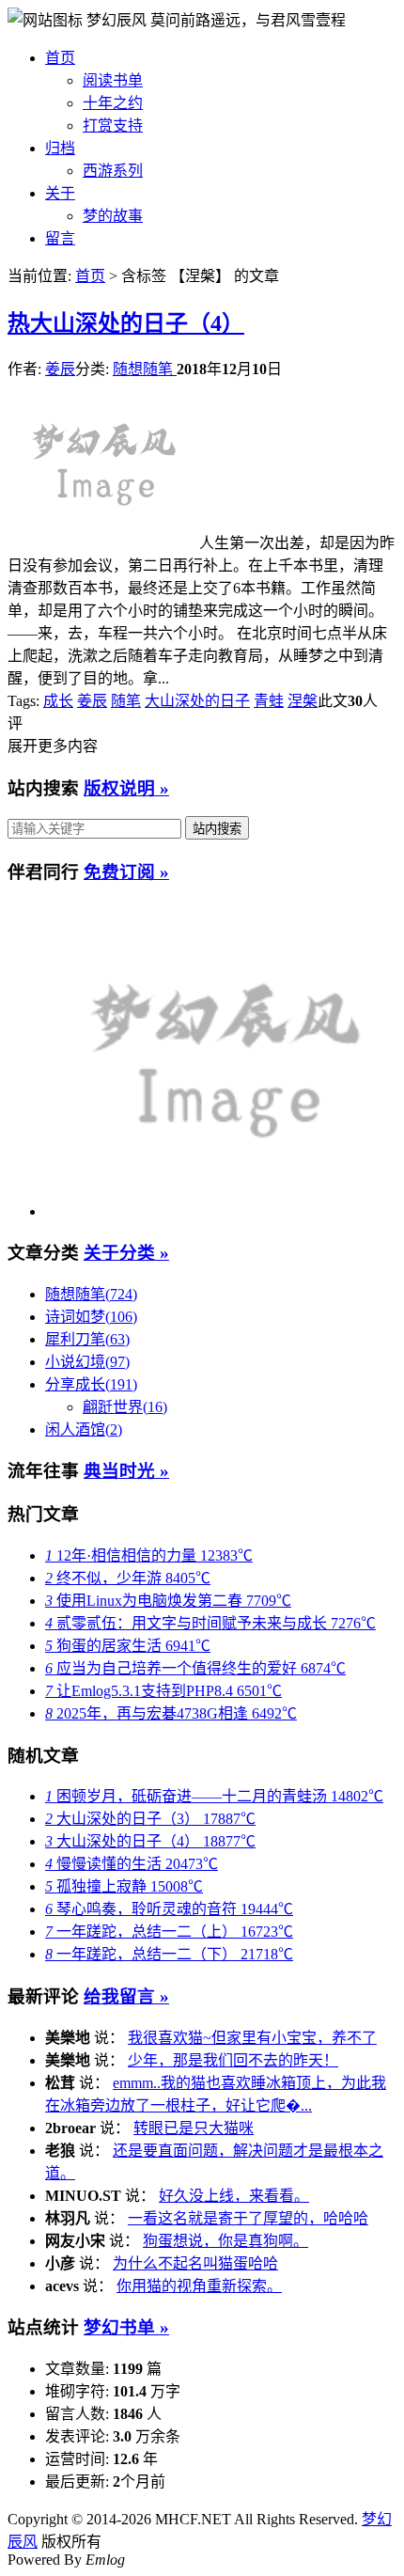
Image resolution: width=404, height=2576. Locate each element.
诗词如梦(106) (91, 1317)
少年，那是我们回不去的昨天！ (233, 2060)
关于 (60, 193)
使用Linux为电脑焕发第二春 (168, 1601)
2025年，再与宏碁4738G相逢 (171, 1713)
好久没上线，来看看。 (234, 2196)
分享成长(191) (91, 1384)
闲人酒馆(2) (84, 1429)
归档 (60, 148)
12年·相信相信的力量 (149, 1555)
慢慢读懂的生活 (132, 1864)
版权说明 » (126, 788)
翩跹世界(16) (125, 1407)
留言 (60, 238)
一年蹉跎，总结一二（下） (169, 1954)
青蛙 (269, 701)
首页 (60, 58)
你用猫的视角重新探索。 (199, 2286)
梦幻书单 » (126, 2327)
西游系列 (113, 171)
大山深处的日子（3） (150, 1819)
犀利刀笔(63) (87, 1339)
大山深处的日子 (197, 701)
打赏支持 (113, 126)
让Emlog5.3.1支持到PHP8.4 (163, 1691)
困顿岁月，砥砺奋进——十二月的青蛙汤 (214, 1796)
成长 (58, 701)
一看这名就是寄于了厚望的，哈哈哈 (248, 2218)
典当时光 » (126, 1471)
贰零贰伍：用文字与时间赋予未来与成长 (210, 1623)
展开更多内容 (53, 746)
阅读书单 (113, 80)
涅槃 (303, 701)
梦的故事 (113, 216)
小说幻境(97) (87, 1362)
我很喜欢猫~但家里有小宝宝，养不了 (252, 2038)
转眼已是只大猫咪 (194, 2128)
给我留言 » (126, 1996)
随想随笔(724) (91, 1294)
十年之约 (113, 103)
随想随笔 (145, 369)
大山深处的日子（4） (126, 323)
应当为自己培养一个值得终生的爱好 (195, 1668)
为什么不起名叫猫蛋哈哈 (195, 2263)
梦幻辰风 (118, 20)
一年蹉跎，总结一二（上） (169, 1932)
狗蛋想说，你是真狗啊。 (225, 2241)
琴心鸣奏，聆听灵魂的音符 (169, 1909)
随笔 (126, 701)
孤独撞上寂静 (124, 1886)
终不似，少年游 (128, 1578)
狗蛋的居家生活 (128, 1646)
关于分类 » (126, 1253)
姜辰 (60, 369)
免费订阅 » (126, 872)
